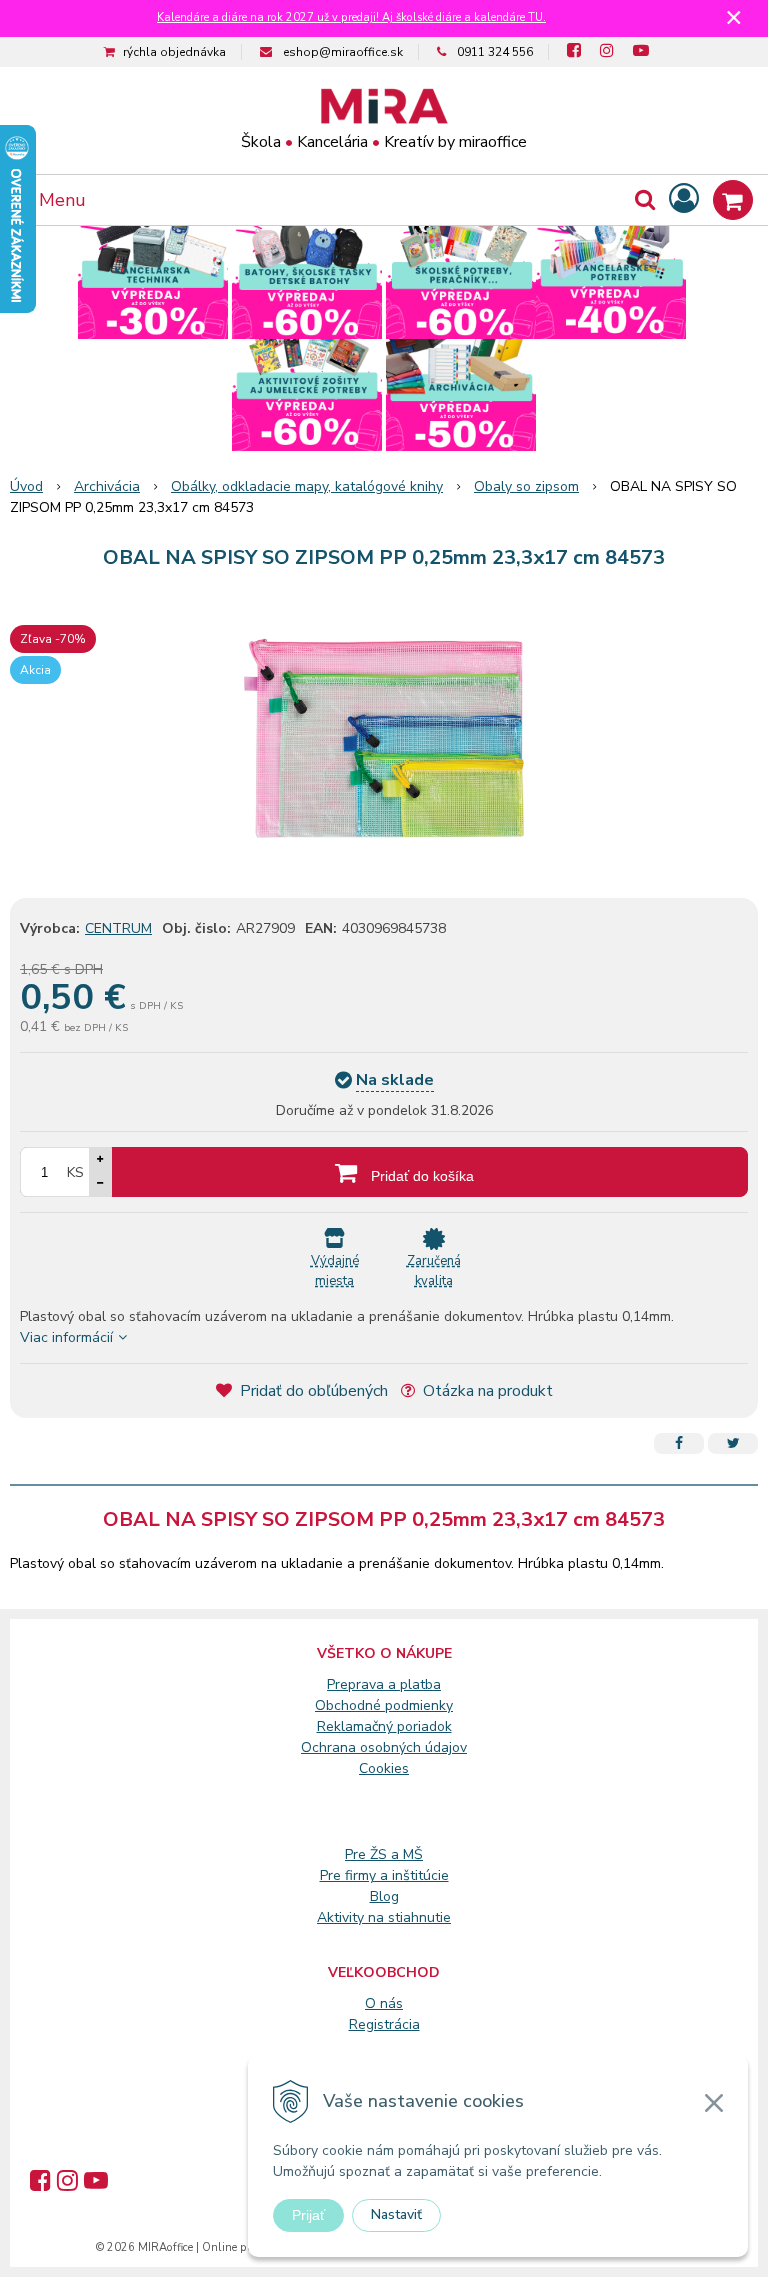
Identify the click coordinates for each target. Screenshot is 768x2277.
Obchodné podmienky (384, 1705)
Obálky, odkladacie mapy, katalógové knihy (307, 486)
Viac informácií (66, 1337)
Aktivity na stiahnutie (384, 1917)
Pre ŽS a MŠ (384, 1854)
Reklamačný (357, 1726)
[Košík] (733, 200)
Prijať (308, 2215)
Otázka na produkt (486, 1391)
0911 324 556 (495, 52)
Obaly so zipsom (526, 486)
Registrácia (384, 2024)
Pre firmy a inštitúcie (384, 1875)
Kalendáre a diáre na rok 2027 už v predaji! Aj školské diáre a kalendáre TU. (351, 17)
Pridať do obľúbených (312, 1391)
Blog (384, 1896)
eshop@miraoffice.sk (343, 52)
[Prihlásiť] (684, 199)
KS (75, 1172)
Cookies (384, 1768)
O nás (384, 2003)
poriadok (424, 1726)
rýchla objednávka (174, 52)
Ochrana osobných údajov (384, 1747)
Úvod (26, 486)
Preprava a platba (384, 1684)
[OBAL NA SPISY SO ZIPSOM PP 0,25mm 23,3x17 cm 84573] (384, 738)
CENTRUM (118, 928)
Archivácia (107, 486)
